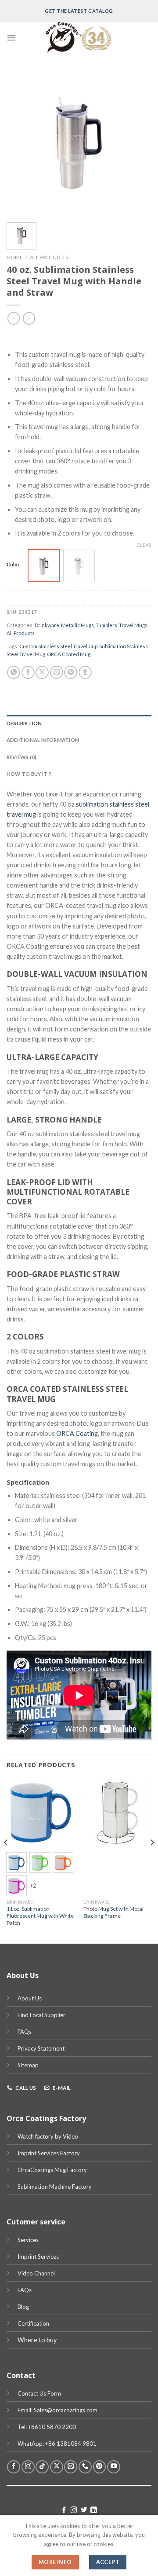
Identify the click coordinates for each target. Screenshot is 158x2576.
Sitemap (28, 2065)
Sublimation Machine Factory (55, 2187)
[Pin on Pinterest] (71, 672)
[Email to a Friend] (57, 672)
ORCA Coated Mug (69, 654)
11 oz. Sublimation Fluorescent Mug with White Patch (40, 1916)
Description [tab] (24, 723)
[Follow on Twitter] (84, 2510)
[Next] (152, 1860)
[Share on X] (42, 672)
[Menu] (11, 37)
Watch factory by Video (48, 2136)
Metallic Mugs (77, 625)
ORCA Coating (77, 1433)
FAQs (25, 2032)
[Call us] (85, 2467)
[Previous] (6, 1860)
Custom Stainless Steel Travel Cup (58, 646)
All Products (49, 257)
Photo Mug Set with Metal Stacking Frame (113, 1912)
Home (15, 257)
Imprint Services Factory (49, 2153)
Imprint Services (38, 2257)
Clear (144, 545)
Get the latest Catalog (79, 11)
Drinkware (47, 625)
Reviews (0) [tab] (22, 757)
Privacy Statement (41, 2048)
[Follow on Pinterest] (100, 2467)
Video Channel (36, 2273)
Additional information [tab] (43, 740)
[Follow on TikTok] (42, 2467)
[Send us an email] (71, 2467)
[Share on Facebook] (28, 672)
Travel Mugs (133, 625)
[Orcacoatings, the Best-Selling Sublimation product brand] (79, 37)
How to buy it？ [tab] (30, 774)
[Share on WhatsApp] (14, 672)
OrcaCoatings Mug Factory (52, 2170)
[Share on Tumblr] (85, 672)
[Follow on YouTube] (114, 2467)
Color (13, 564)
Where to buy (37, 2340)
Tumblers (106, 625)
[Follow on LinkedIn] (94, 2510)
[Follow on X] (57, 2467)
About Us (30, 1998)
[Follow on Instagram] (28, 2467)
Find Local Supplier (41, 2015)
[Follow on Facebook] (14, 2467)
